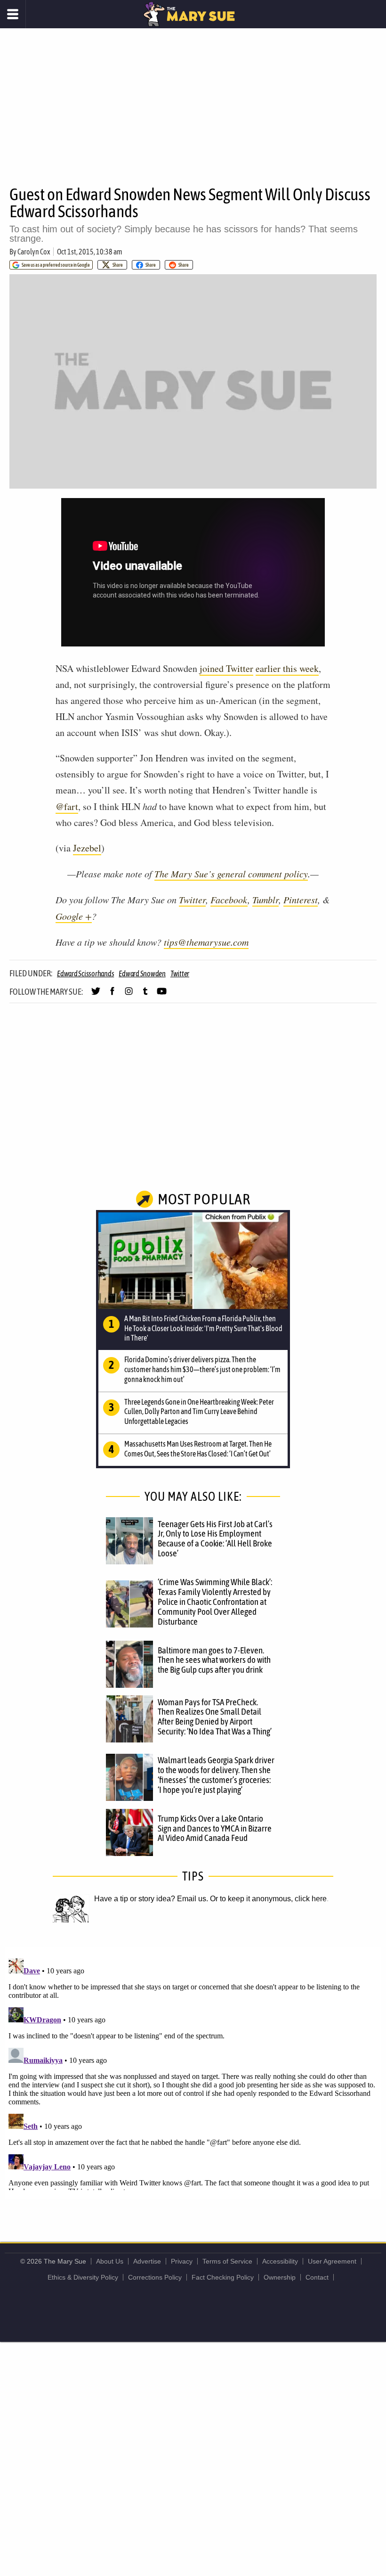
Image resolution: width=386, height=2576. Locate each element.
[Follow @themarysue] (96, 995)
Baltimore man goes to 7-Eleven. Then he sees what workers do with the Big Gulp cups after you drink (214, 1660)
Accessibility (280, 2261)
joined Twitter (226, 668)
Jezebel (87, 848)
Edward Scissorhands (85, 973)
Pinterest (301, 900)
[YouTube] (162, 995)
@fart (67, 806)
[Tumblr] (145, 995)
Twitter (192, 900)
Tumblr (265, 900)
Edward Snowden (142, 973)
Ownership (280, 2277)
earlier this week (287, 668)
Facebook (229, 900)
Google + (74, 916)
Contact (317, 2277)
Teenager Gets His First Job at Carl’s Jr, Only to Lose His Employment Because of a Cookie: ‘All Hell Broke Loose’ (215, 1539)
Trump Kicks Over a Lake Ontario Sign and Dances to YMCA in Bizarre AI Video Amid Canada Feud (215, 1828)
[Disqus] (193, 2072)
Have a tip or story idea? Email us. (151, 1899)
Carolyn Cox (34, 252)
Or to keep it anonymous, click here (268, 1899)
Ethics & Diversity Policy (83, 2277)
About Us (110, 2261)
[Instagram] (129, 995)
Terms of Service (227, 2261)
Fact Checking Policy (223, 2277)
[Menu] (13, 14)
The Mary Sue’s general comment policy (231, 874)
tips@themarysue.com (206, 942)
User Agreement (332, 2261)
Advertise (147, 2261)
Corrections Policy (155, 2277)
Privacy (182, 2261)
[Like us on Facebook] (112, 995)
